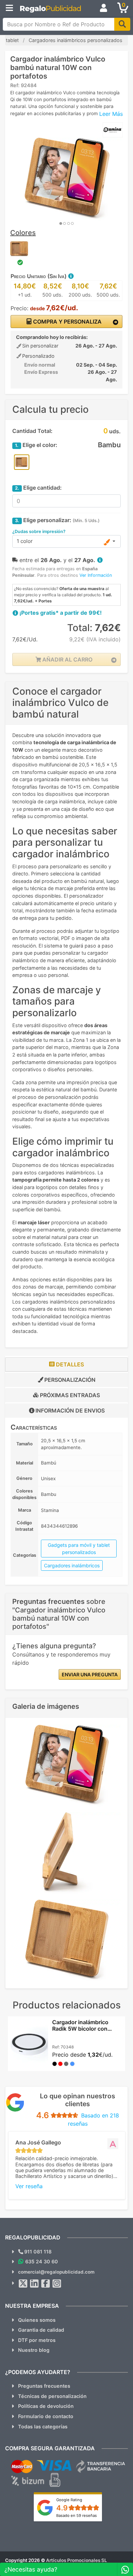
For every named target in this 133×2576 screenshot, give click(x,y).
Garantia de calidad (41, 2330)
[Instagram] (57, 2284)
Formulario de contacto (46, 2416)
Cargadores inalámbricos (72, 1565)
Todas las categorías (43, 2427)
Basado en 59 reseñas (77, 2516)
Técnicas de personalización (52, 2396)
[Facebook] (46, 2284)
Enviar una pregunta (90, 1674)
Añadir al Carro (67, 659)
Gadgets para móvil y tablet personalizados (79, 1549)
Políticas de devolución (46, 2406)
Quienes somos (37, 2320)
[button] (71, 276)
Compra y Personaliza (67, 322)
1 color (25, 541)
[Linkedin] (34, 2284)
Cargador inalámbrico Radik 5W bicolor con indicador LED (80, 2029)
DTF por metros (37, 2340)
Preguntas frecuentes (44, 2386)
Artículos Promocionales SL (77, 2560)
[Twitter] (23, 2284)
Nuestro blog (34, 2350)
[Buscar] (122, 24)
